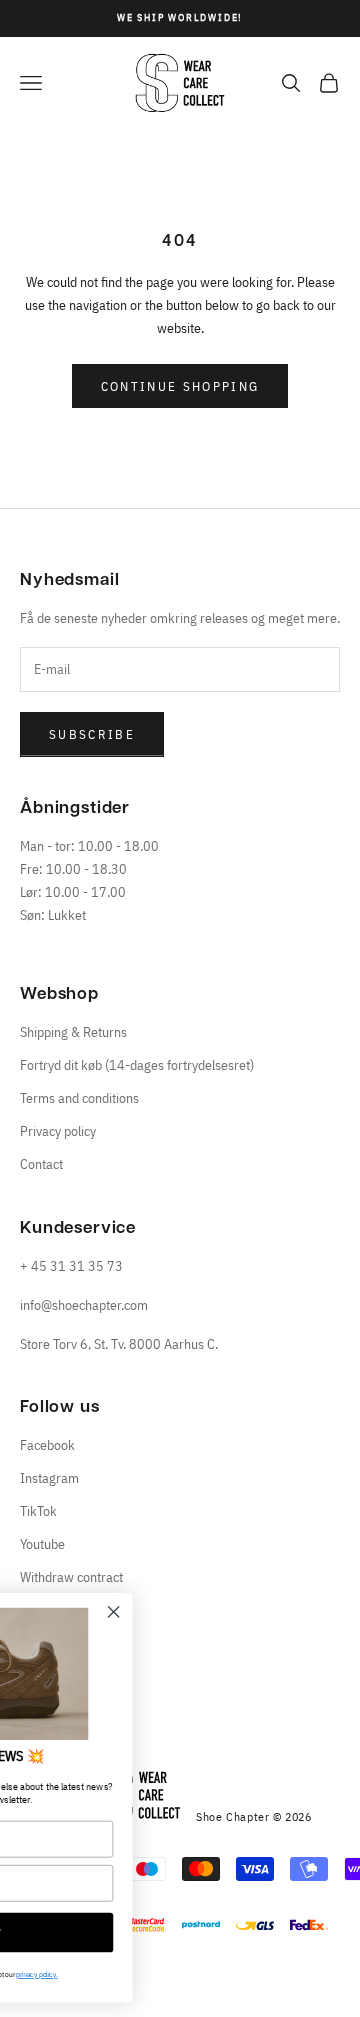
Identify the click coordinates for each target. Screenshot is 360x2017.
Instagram (49, 1478)
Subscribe (92, 734)
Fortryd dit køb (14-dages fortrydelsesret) (137, 1065)
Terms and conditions (79, 1098)
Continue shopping (180, 386)
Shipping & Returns (73, 1032)
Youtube (42, 1544)
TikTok (38, 1511)
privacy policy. (143, 1975)
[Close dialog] (221, 1612)
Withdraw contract (71, 1577)
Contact (41, 1164)
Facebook (47, 1445)
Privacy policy (58, 1131)
